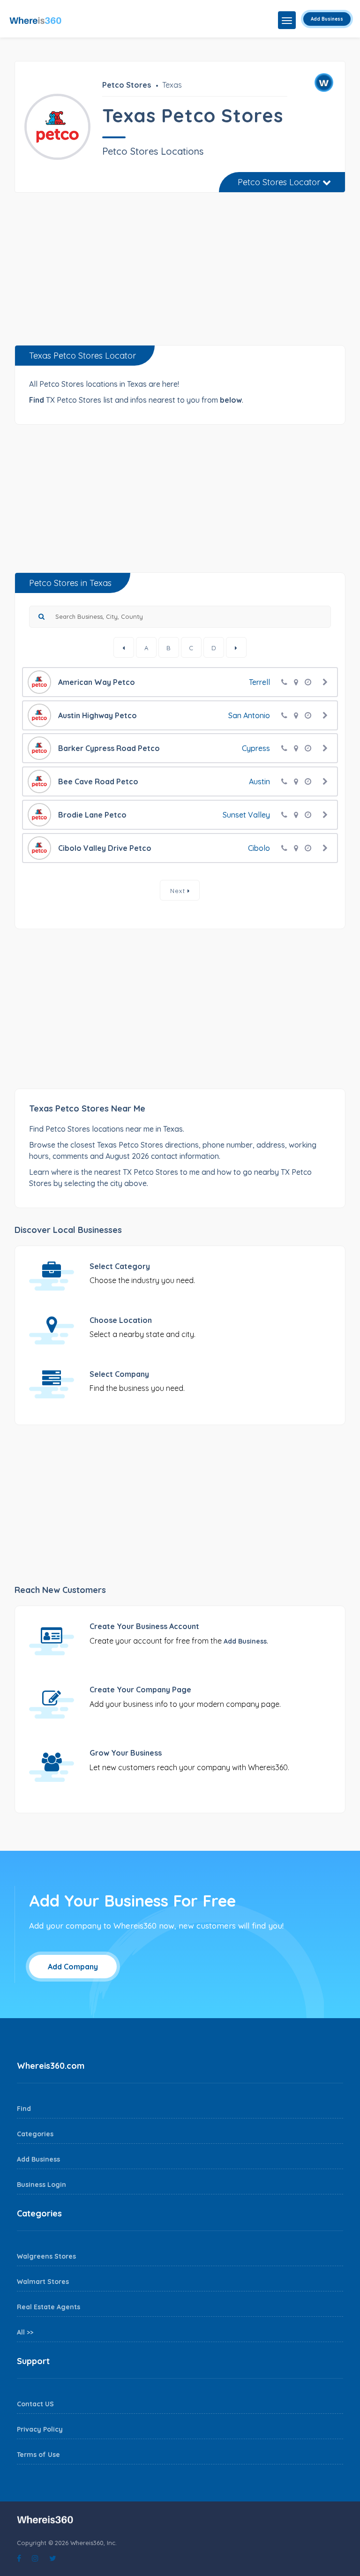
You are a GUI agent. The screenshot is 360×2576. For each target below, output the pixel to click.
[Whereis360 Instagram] (35, 2558)
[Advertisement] (180, 272)
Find (24, 2109)
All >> (25, 2332)
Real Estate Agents (49, 2307)
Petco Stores (127, 85)
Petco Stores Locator (280, 182)
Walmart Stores (43, 2282)
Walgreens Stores (46, 2256)
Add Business (327, 19)
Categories (35, 2134)
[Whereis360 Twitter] (53, 2558)
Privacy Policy (40, 2429)
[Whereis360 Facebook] (19, 2558)
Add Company (73, 1967)
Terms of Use (38, 2455)
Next (179, 891)
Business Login (41, 2185)
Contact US (35, 2404)
